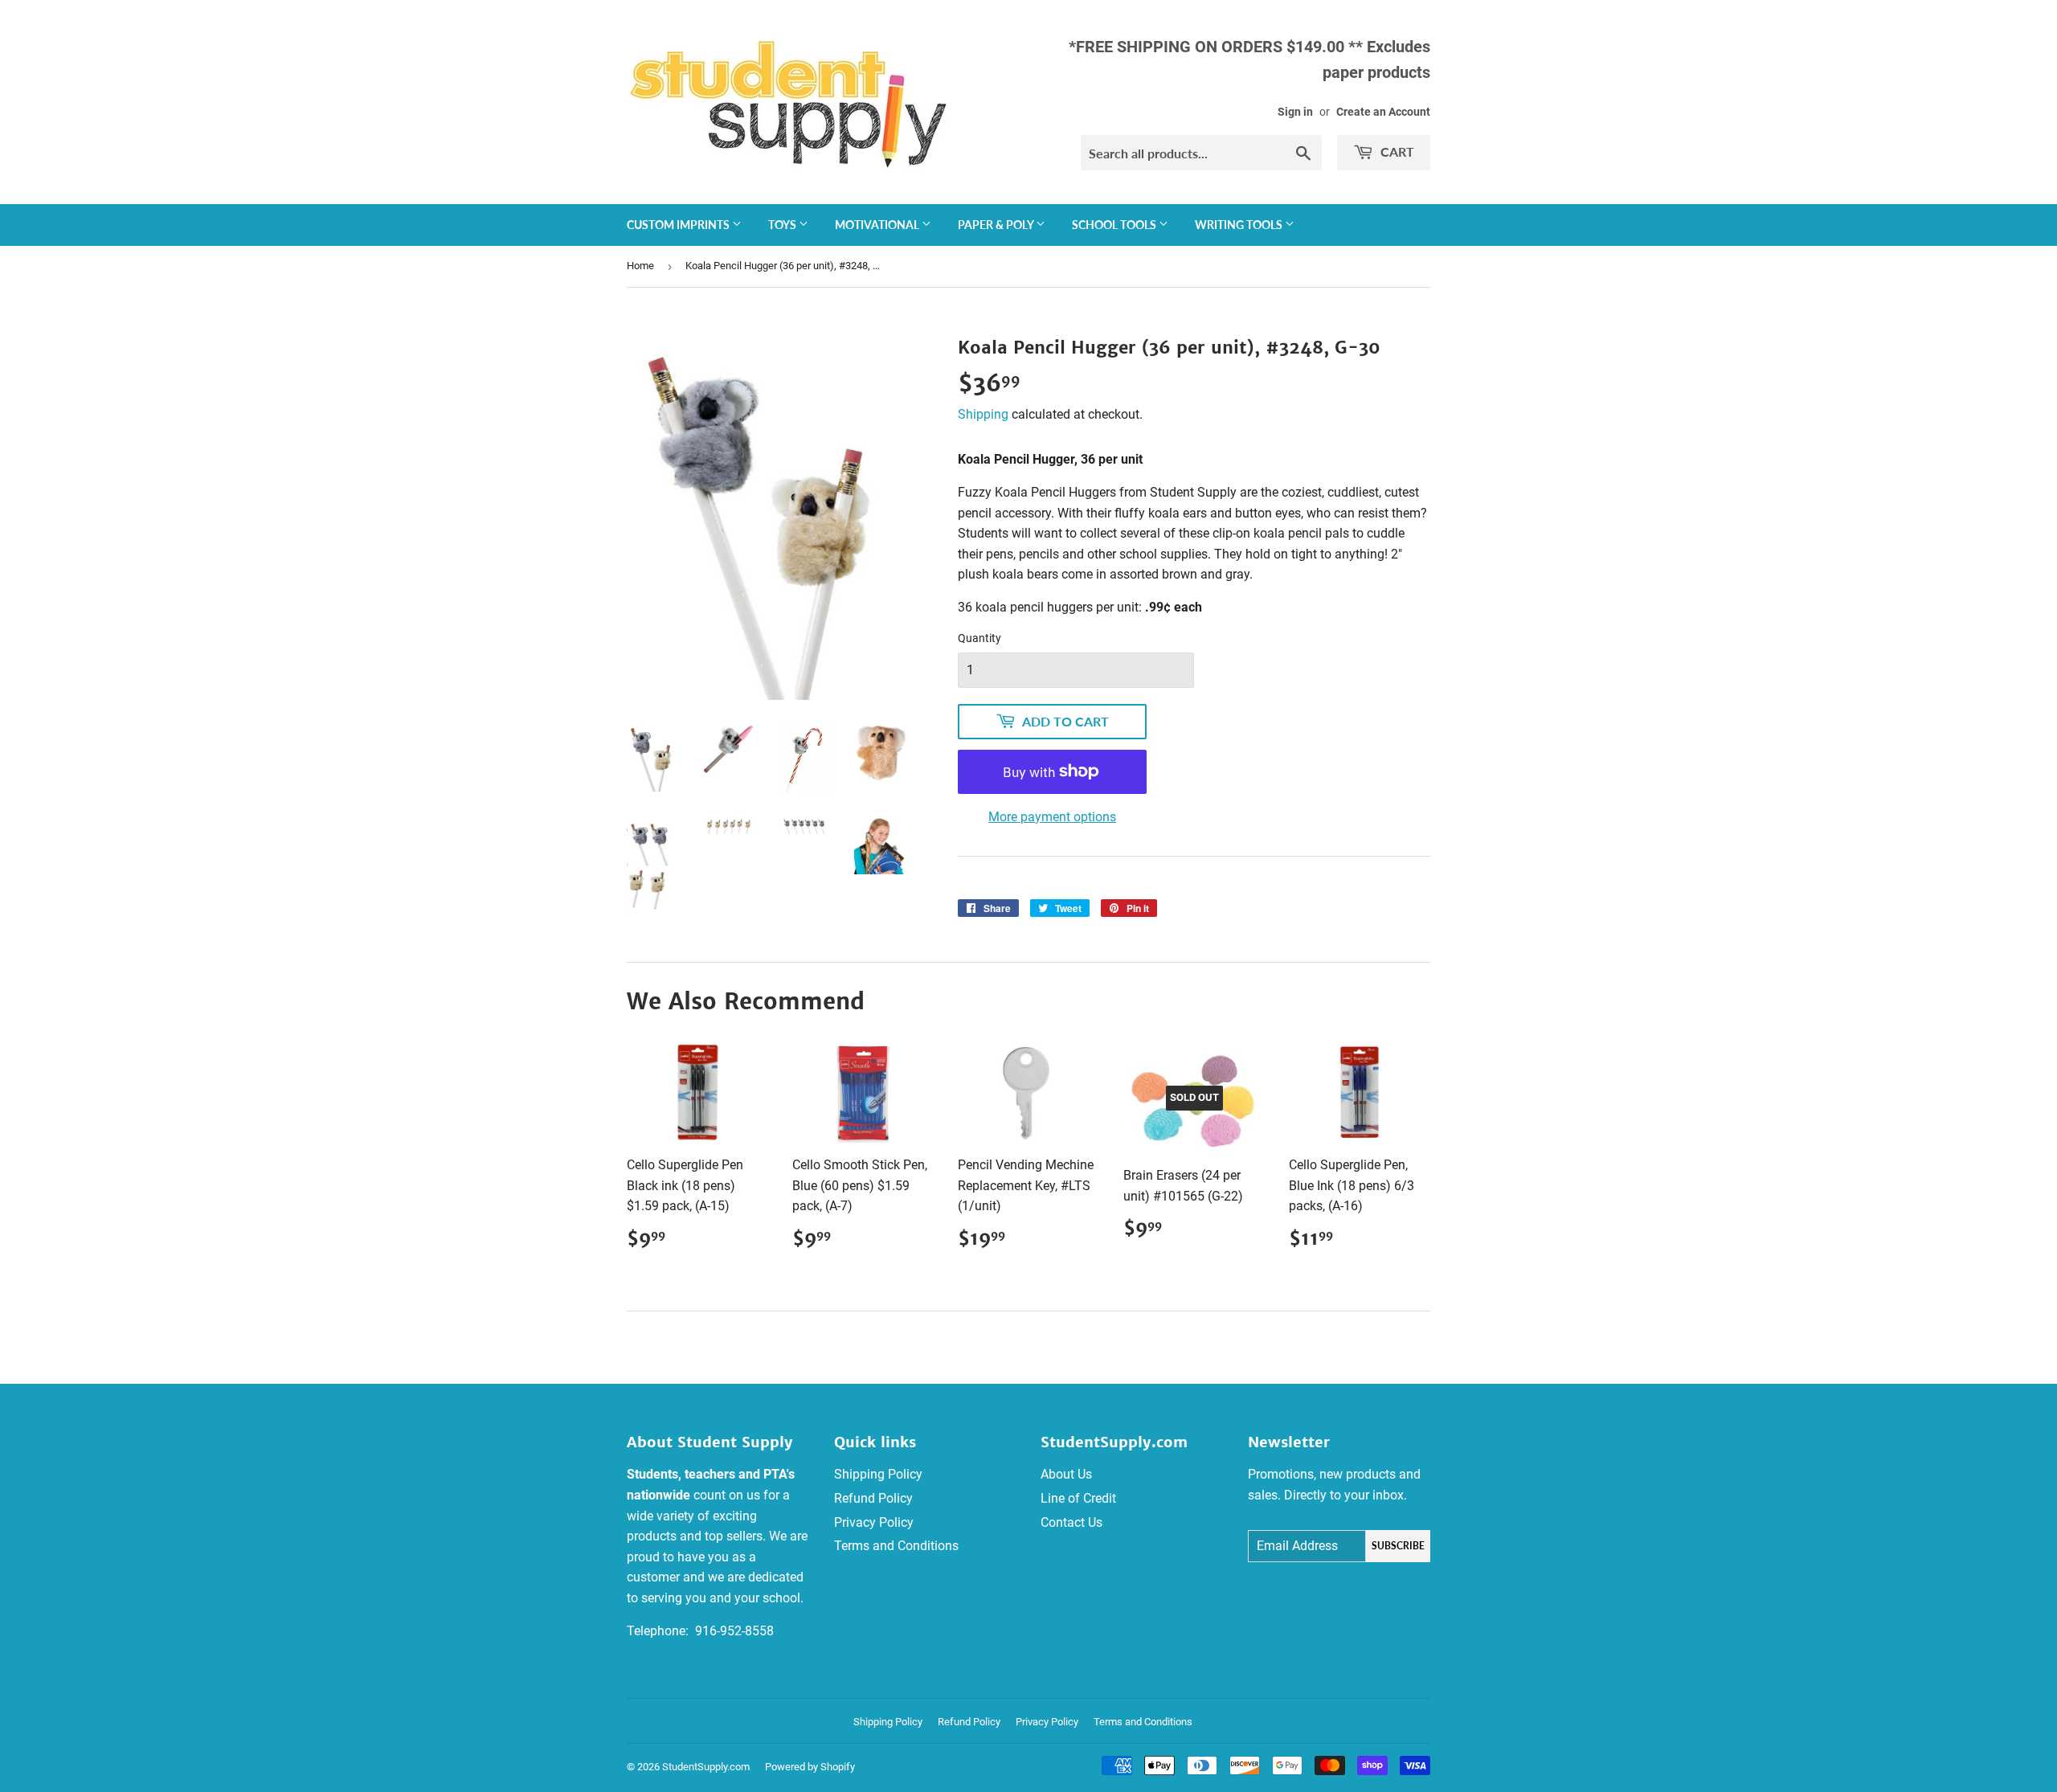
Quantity (979, 638)
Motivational (878, 225)
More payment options (1052, 817)
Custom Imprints (679, 225)
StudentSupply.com (706, 1767)
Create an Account (1383, 112)
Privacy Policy (874, 1522)
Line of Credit (1078, 1498)
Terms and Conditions (896, 1546)
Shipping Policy (878, 1474)
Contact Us (1071, 1522)
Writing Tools (1240, 225)
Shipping (983, 414)
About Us (1066, 1474)
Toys (783, 225)
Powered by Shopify (810, 1767)
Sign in (1295, 112)
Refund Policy (873, 1498)
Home (640, 266)
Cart (1396, 151)
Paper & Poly (997, 225)
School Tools (1115, 225)
